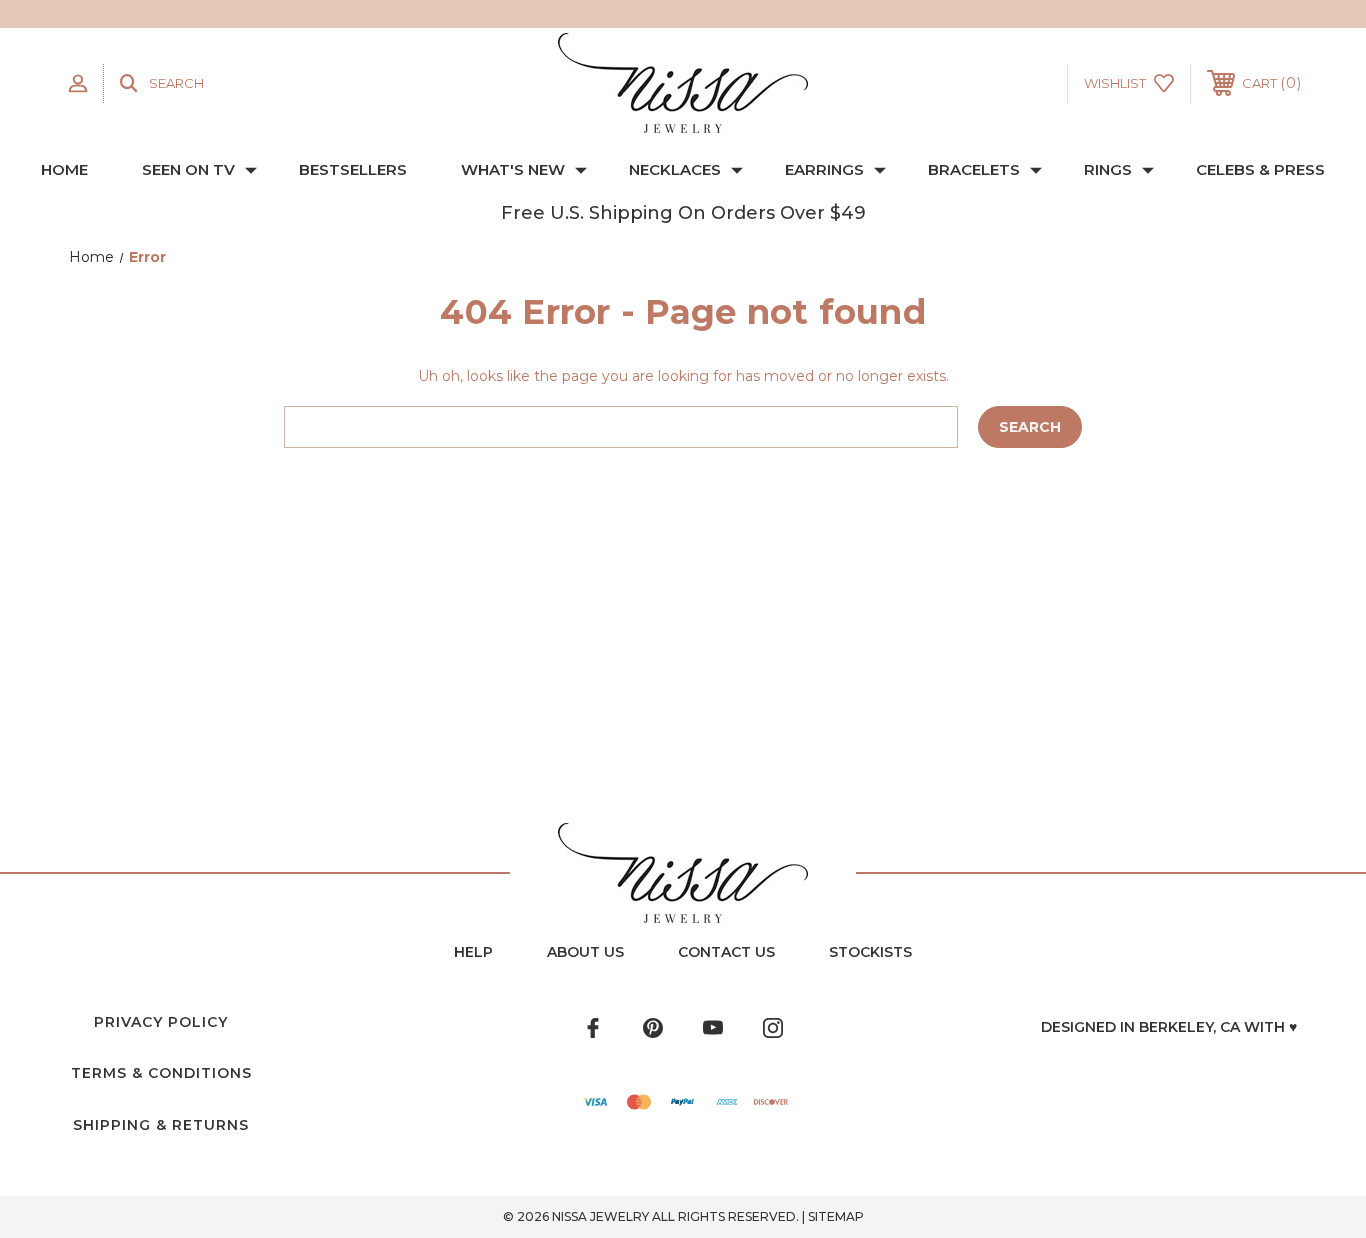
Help (473, 952)
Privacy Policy (161, 1022)
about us (585, 952)
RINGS (1108, 169)
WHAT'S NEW (513, 169)
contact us (726, 952)
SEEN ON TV (188, 169)
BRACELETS (974, 169)
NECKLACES (675, 169)
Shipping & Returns (161, 1125)
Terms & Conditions (161, 1073)
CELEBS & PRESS (1260, 169)
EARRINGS (824, 169)
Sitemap (836, 1216)
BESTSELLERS (353, 169)
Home (64, 169)
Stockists (870, 952)
